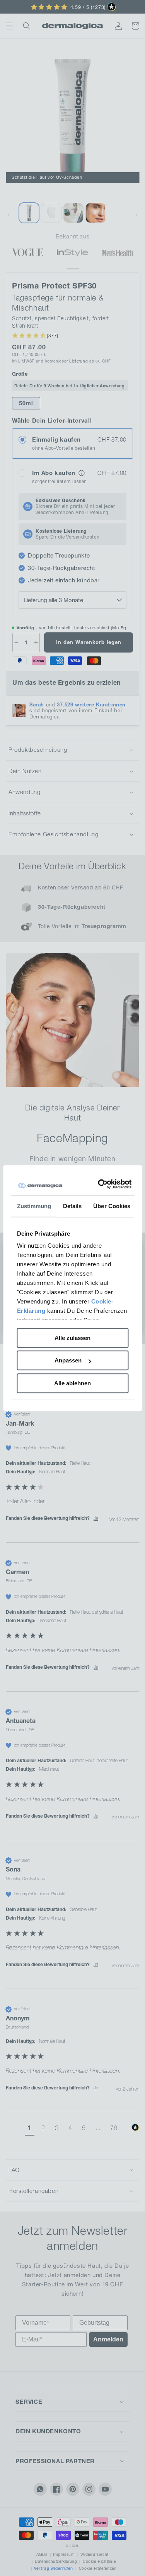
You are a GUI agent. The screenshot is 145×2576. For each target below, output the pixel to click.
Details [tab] (72, 1206)
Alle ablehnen (72, 1383)
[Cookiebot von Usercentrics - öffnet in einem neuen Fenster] (101, 1184)
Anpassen (68, 1360)
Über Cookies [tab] (112, 1206)
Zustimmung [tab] (34, 1206)
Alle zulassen (72, 1338)
